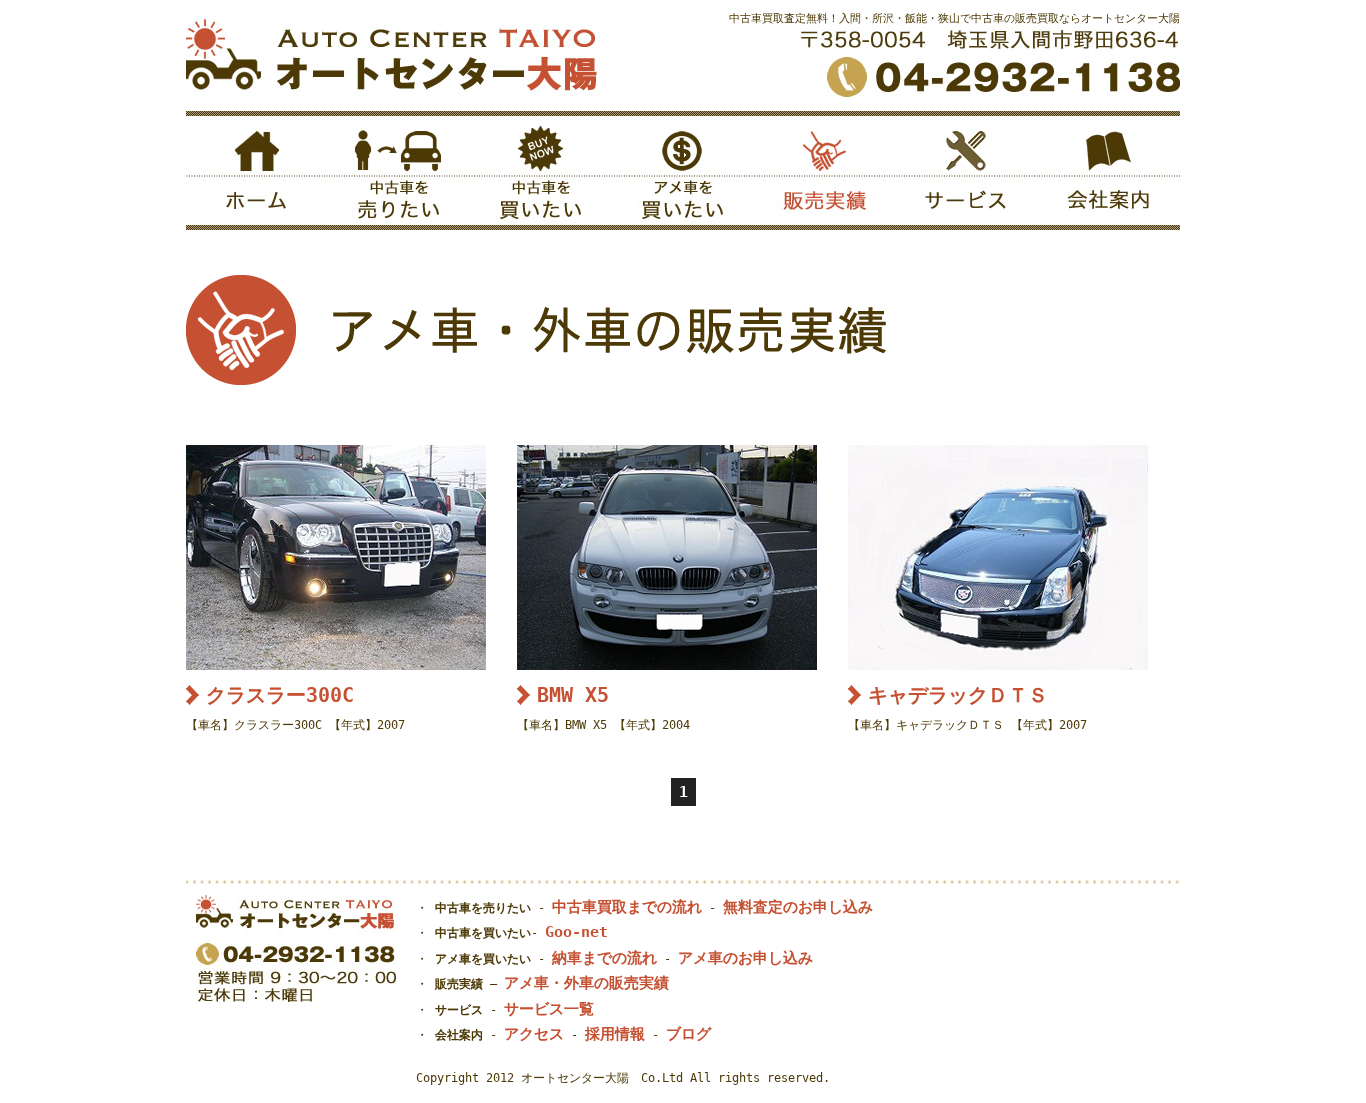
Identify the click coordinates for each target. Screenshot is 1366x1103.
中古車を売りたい (399, 175)
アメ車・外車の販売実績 (586, 983)
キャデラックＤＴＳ (958, 695)
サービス (967, 175)
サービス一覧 (549, 1009)
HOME (257, 175)
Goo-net (576, 932)
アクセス (534, 1034)
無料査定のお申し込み (798, 907)
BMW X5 (573, 695)
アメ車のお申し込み (745, 958)
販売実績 (825, 175)
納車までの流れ (604, 958)
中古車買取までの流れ (627, 907)
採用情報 (615, 1034)
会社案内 (1109, 175)
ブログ (688, 1034)
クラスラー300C (280, 695)
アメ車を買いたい (683, 175)
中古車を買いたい (541, 175)
